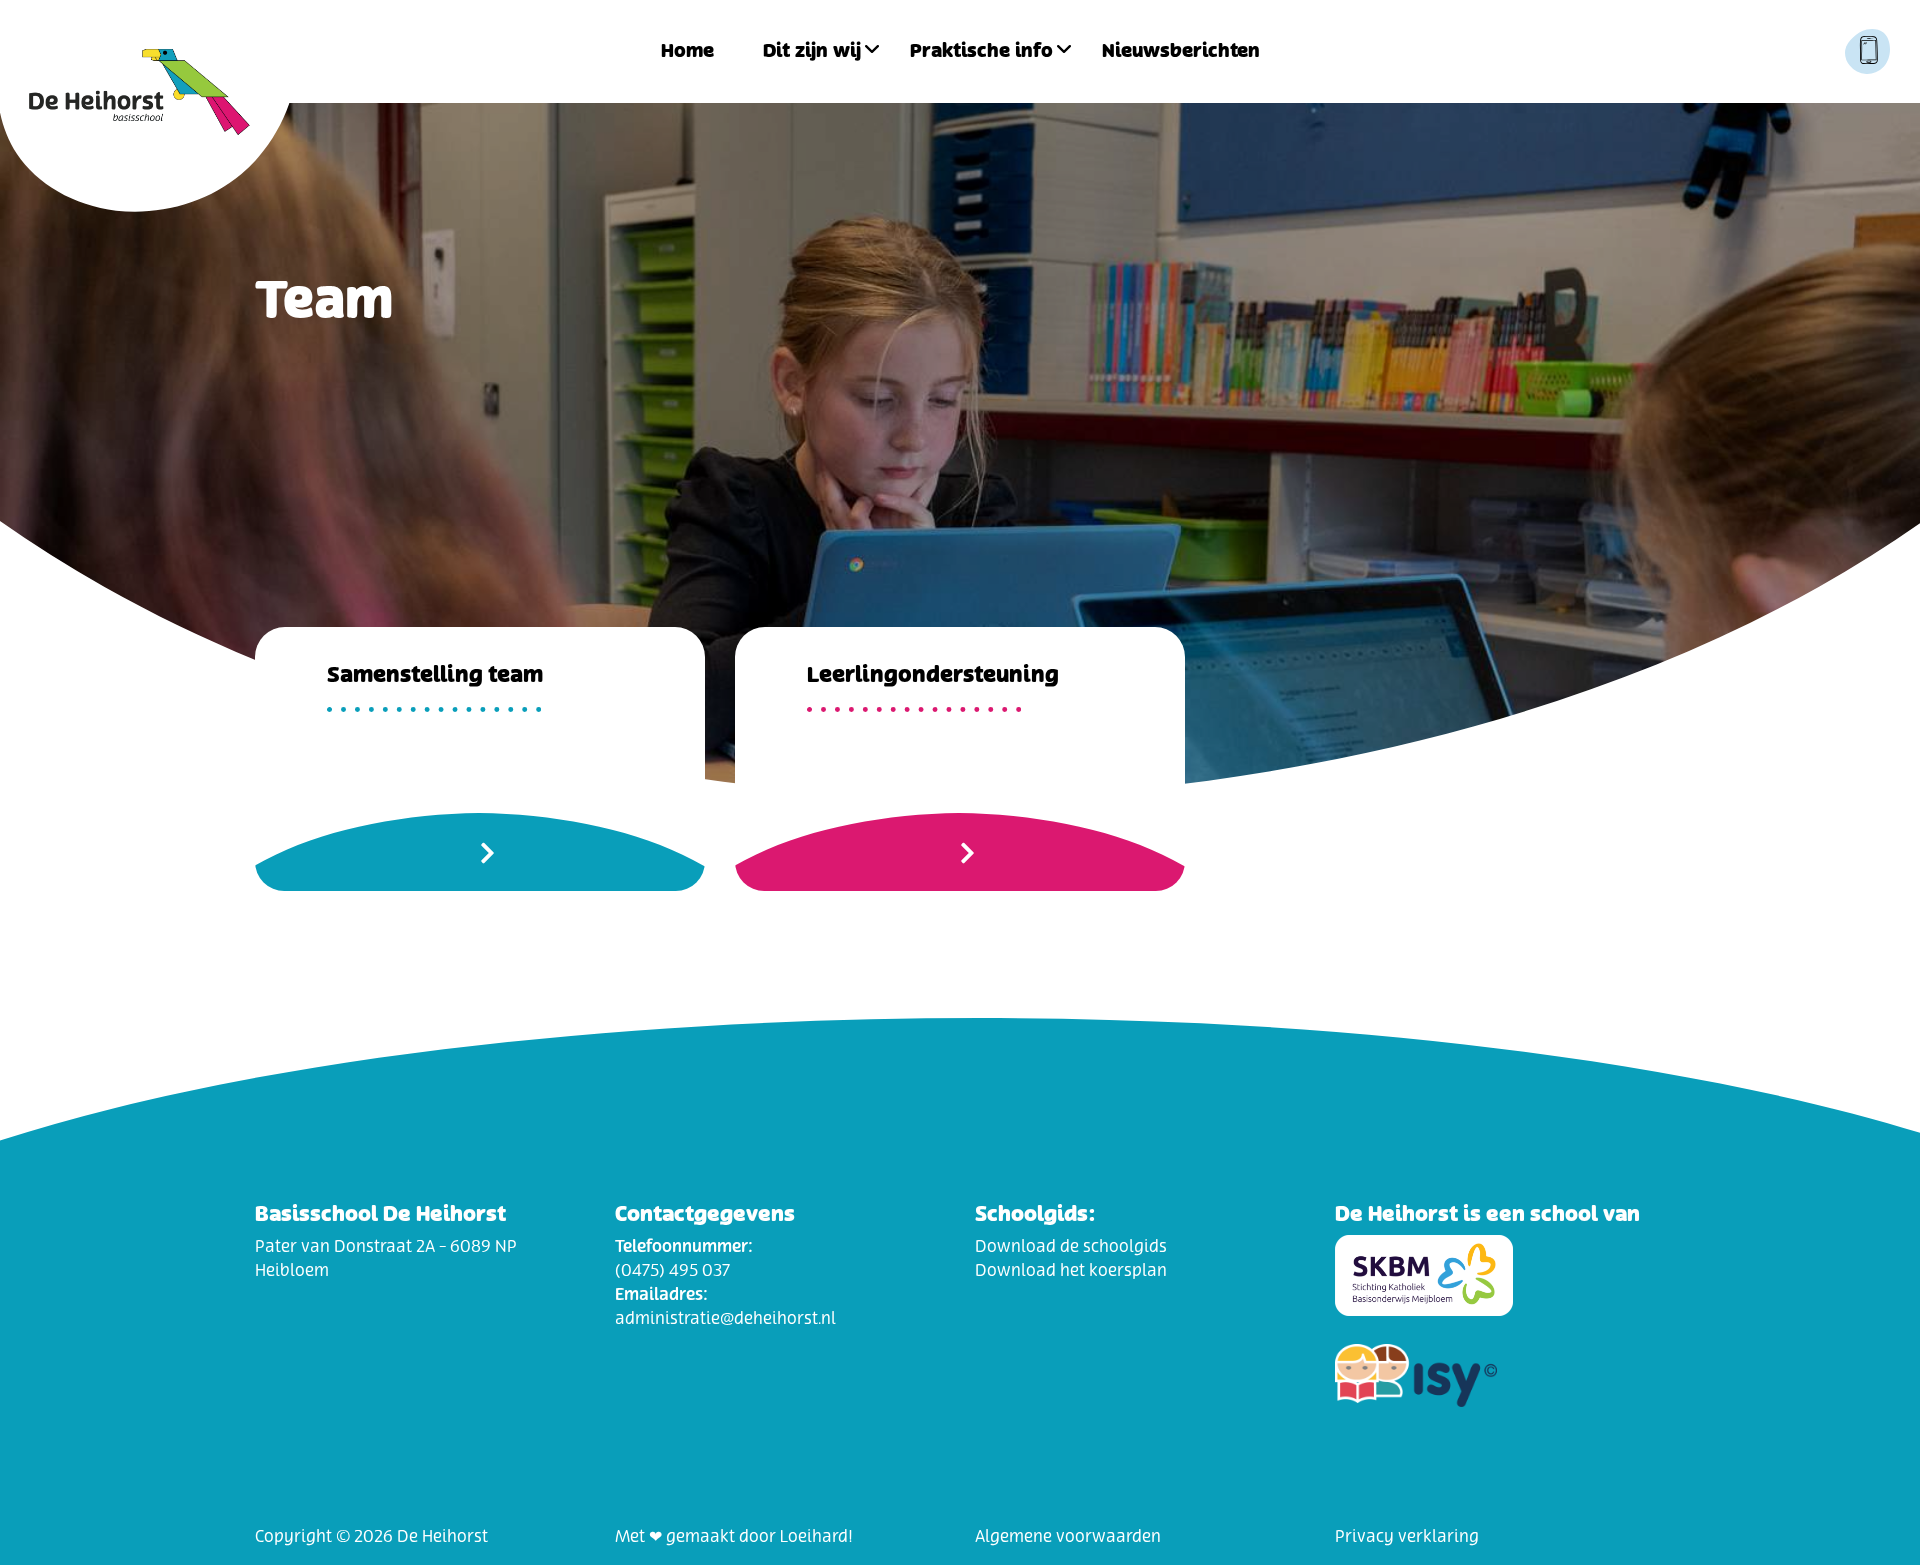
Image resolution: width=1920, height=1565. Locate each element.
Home (687, 51)
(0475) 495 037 (672, 1271)
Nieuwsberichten (1181, 51)
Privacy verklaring (1407, 1537)
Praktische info (981, 51)
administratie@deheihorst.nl (725, 1319)
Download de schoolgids (1071, 1247)
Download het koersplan (1071, 1271)
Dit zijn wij (812, 51)
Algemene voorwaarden (1068, 1537)
